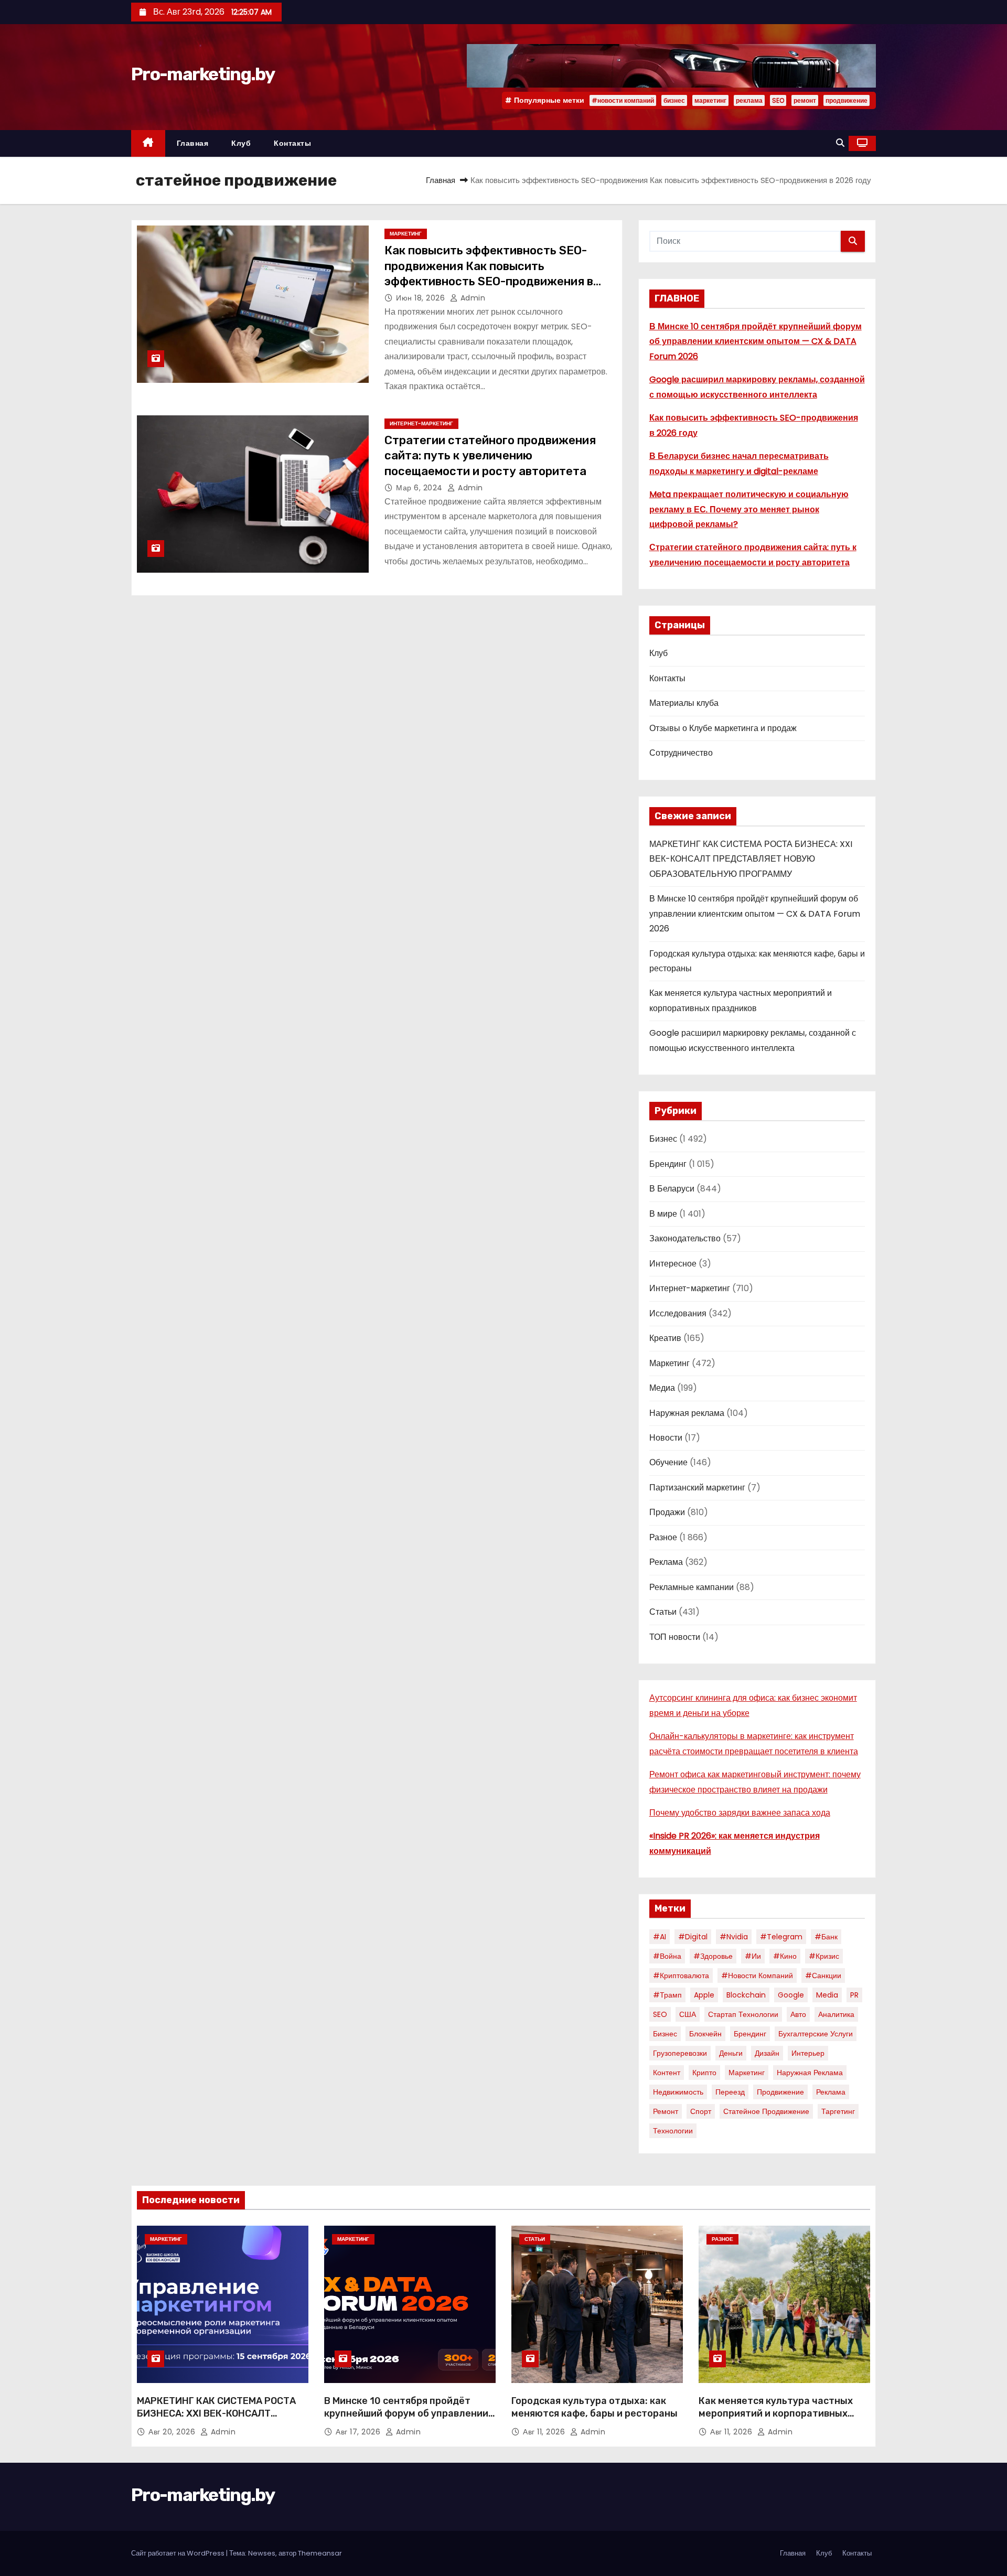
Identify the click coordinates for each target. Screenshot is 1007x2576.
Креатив (665, 1338)
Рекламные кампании (692, 1587)
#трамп (667, 1995)
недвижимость (678, 2092)
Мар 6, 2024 (420, 488)
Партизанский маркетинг (697, 1488)
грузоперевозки (680, 2053)
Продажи (667, 1512)
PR (854, 1995)
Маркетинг (406, 234)
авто (798, 2014)
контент (667, 2073)
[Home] (148, 143)
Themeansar (320, 2553)
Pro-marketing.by (203, 74)
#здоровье (713, 1956)
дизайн (767, 2053)
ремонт (805, 100)
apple (704, 1995)
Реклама (666, 1562)
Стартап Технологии (743, 2014)
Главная (193, 143)
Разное (663, 1537)
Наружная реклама (687, 1413)
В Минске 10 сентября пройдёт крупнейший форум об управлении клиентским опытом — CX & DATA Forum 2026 (756, 341)
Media (827, 1995)
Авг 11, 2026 (545, 2432)
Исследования (678, 1313)
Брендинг (668, 1164)
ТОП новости (675, 1637)
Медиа (662, 1388)
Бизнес (663, 1139)
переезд (730, 2092)
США (688, 2014)
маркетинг (710, 100)
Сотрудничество (681, 753)
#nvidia (734, 1937)
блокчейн (705, 2034)
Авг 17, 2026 (359, 2432)
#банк (826, 1937)
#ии (753, 1956)
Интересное (673, 1264)
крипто (704, 2073)
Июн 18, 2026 (422, 298)
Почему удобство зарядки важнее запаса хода (740, 1813)
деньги (731, 2053)
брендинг (750, 2034)
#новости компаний (623, 100)
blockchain (746, 1995)
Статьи (663, 1612)
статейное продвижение (766, 2111)
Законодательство (685, 1238)
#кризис (824, 1956)
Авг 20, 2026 (173, 2432)
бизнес (674, 100)
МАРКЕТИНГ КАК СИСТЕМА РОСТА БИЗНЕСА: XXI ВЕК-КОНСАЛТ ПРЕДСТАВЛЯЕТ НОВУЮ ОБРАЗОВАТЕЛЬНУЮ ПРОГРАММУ (751, 859)
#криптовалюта (681, 1976)
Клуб (241, 143)
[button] (840, 143)
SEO (778, 100)
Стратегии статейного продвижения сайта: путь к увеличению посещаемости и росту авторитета (490, 456)
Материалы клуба (684, 703)
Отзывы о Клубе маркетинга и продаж (723, 728)
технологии (673, 2131)
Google (791, 1995)
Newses (262, 2553)
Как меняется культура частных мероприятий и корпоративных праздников (776, 2413)
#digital (693, 1937)
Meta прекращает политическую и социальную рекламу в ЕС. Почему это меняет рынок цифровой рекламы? (749, 509)
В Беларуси (672, 1189)
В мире (663, 1214)
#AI (660, 1937)
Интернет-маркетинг (421, 423)
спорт (701, 2111)
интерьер (808, 2053)
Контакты (292, 143)
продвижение (847, 100)
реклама (749, 100)
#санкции (823, 1976)
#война (667, 1956)
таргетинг (838, 2111)
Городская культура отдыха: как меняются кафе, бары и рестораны (594, 2407)
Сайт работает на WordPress (179, 2553)
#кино (785, 1956)
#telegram (781, 1937)
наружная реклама (810, 2073)
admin (472, 298)
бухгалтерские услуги (816, 2034)
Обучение (668, 1462)
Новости (666, 1438)
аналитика (836, 2014)
